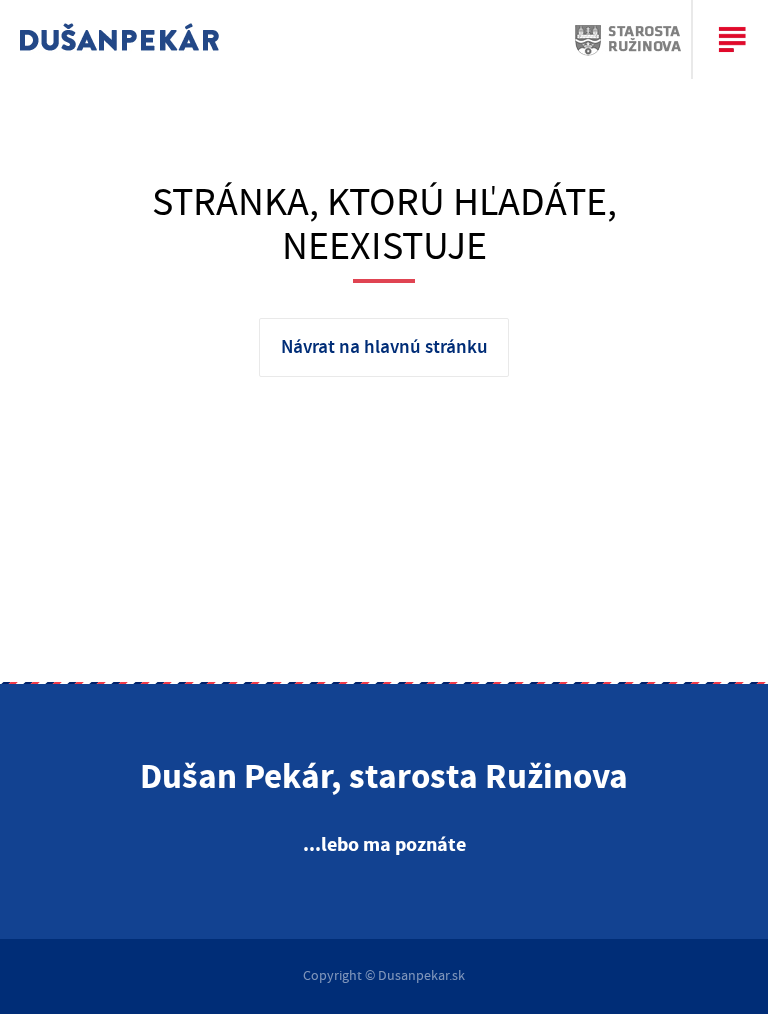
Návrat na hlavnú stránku (384, 347)
